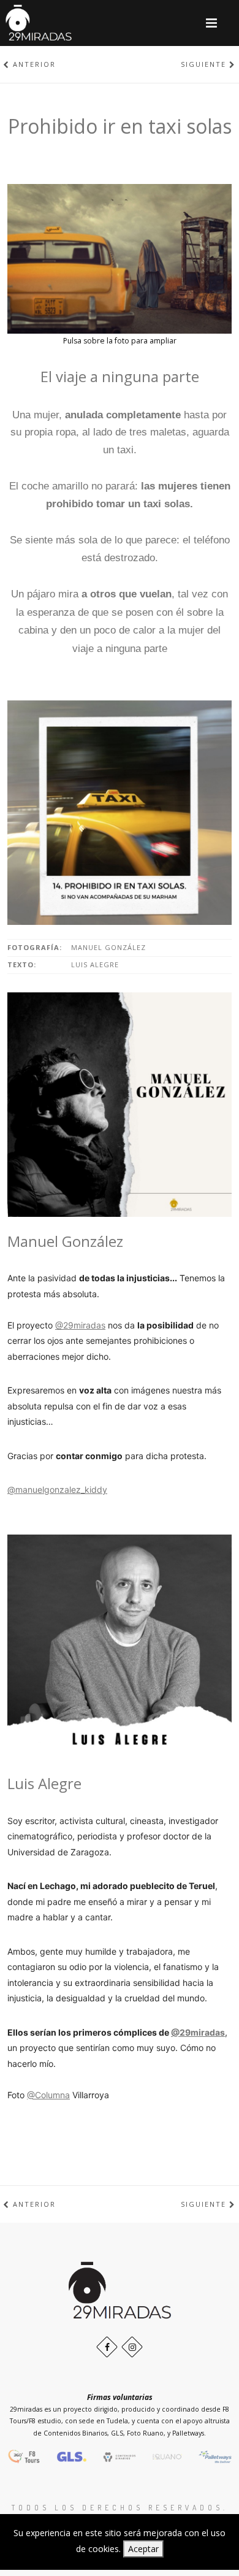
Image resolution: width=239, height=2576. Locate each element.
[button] (211, 23)
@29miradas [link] (80, 1325)
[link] (198, 2032)
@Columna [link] (48, 2095)
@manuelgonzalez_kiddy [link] (57, 1489)
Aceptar (143, 2549)
